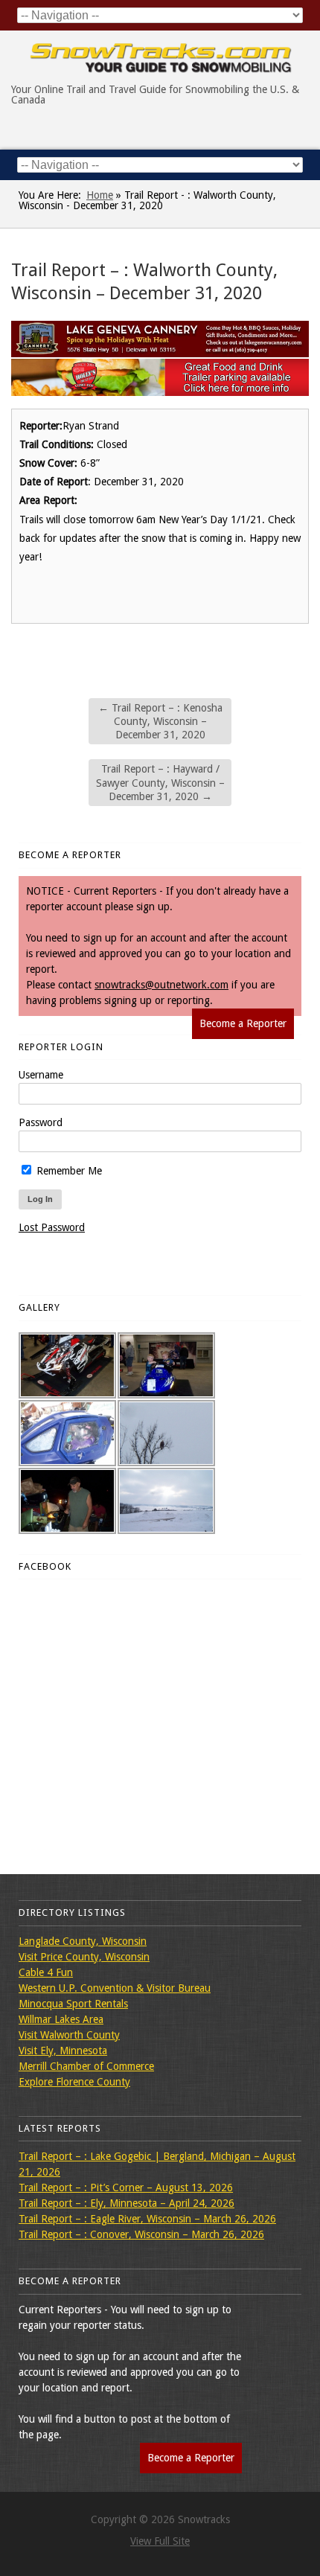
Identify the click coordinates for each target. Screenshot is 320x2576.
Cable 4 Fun (46, 1972)
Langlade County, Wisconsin (83, 1941)
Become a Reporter (243, 1023)
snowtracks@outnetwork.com (161, 985)
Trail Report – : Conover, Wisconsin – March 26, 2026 (141, 2234)
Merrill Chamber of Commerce (86, 2066)
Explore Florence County (74, 2082)
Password (41, 1122)
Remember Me (68, 1171)
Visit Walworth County (69, 2035)
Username (41, 1075)
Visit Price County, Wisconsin (84, 1957)
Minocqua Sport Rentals (73, 2004)
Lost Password (52, 1227)
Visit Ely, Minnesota (63, 2051)
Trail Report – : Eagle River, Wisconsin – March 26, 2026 (147, 2219)
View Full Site (160, 2541)
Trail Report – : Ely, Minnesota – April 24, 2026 (127, 2203)
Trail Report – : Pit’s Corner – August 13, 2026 (126, 2187)
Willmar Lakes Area (61, 2019)
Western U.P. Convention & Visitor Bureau (115, 1988)
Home (100, 195)
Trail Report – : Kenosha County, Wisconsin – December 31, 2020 (160, 721)
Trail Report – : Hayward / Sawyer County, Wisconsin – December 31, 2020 (160, 782)
